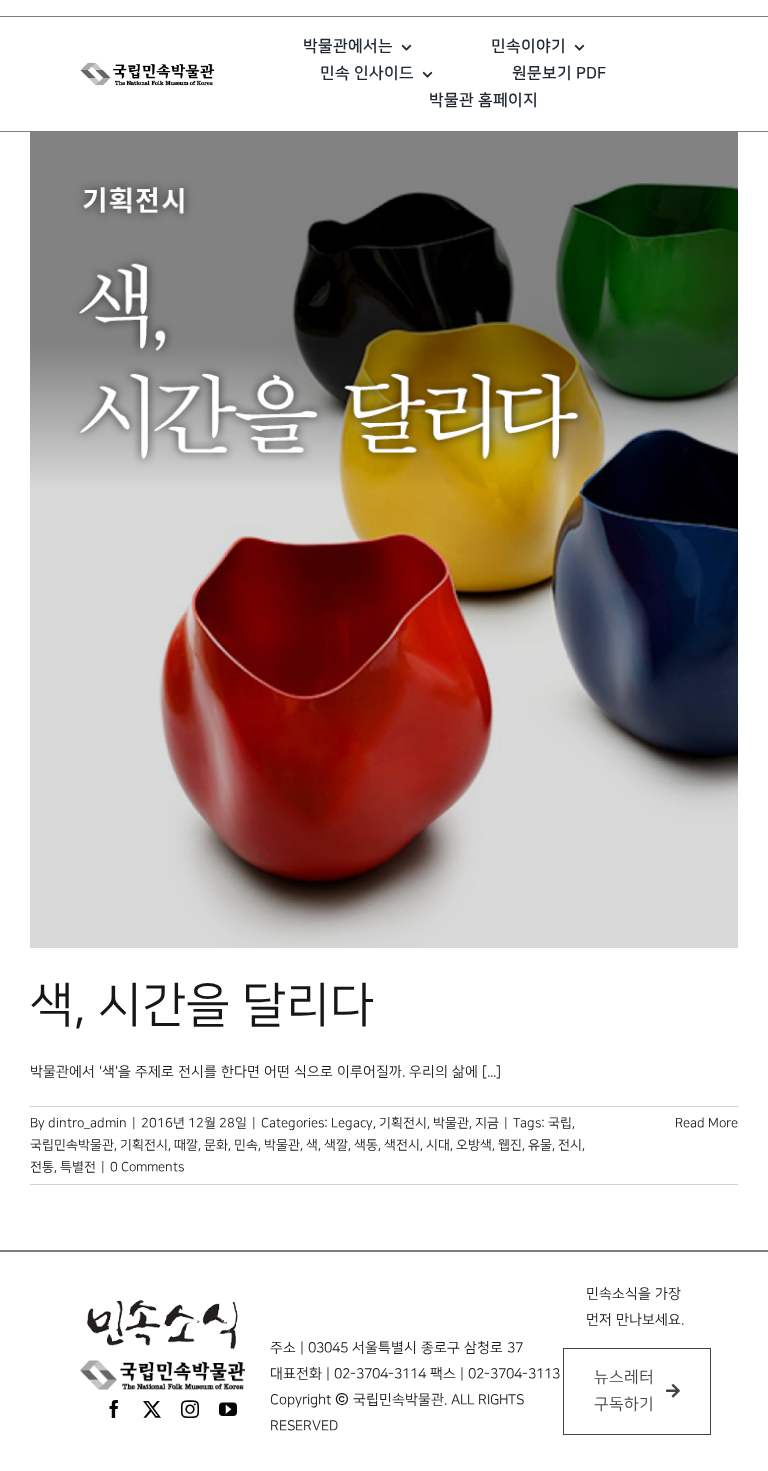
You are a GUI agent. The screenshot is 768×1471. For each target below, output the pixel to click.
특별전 (78, 1167)
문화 (216, 1145)
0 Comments (147, 1167)
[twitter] (152, 1409)
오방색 (474, 1145)
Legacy (352, 1123)
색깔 (336, 1145)
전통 (42, 1167)
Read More (706, 1123)
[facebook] (114, 1409)
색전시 (402, 1145)
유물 (540, 1145)
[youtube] (228, 1409)
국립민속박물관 (72, 1145)
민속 (246, 1145)
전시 (570, 1145)
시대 (438, 1145)
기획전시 (403, 1123)
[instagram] (190, 1409)
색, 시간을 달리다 (202, 1006)
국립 (560, 1123)
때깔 (186, 1145)
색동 (366, 1145)
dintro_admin (87, 1123)
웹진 (510, 1145)
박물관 (282, 1145)
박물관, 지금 (466, 1123)
